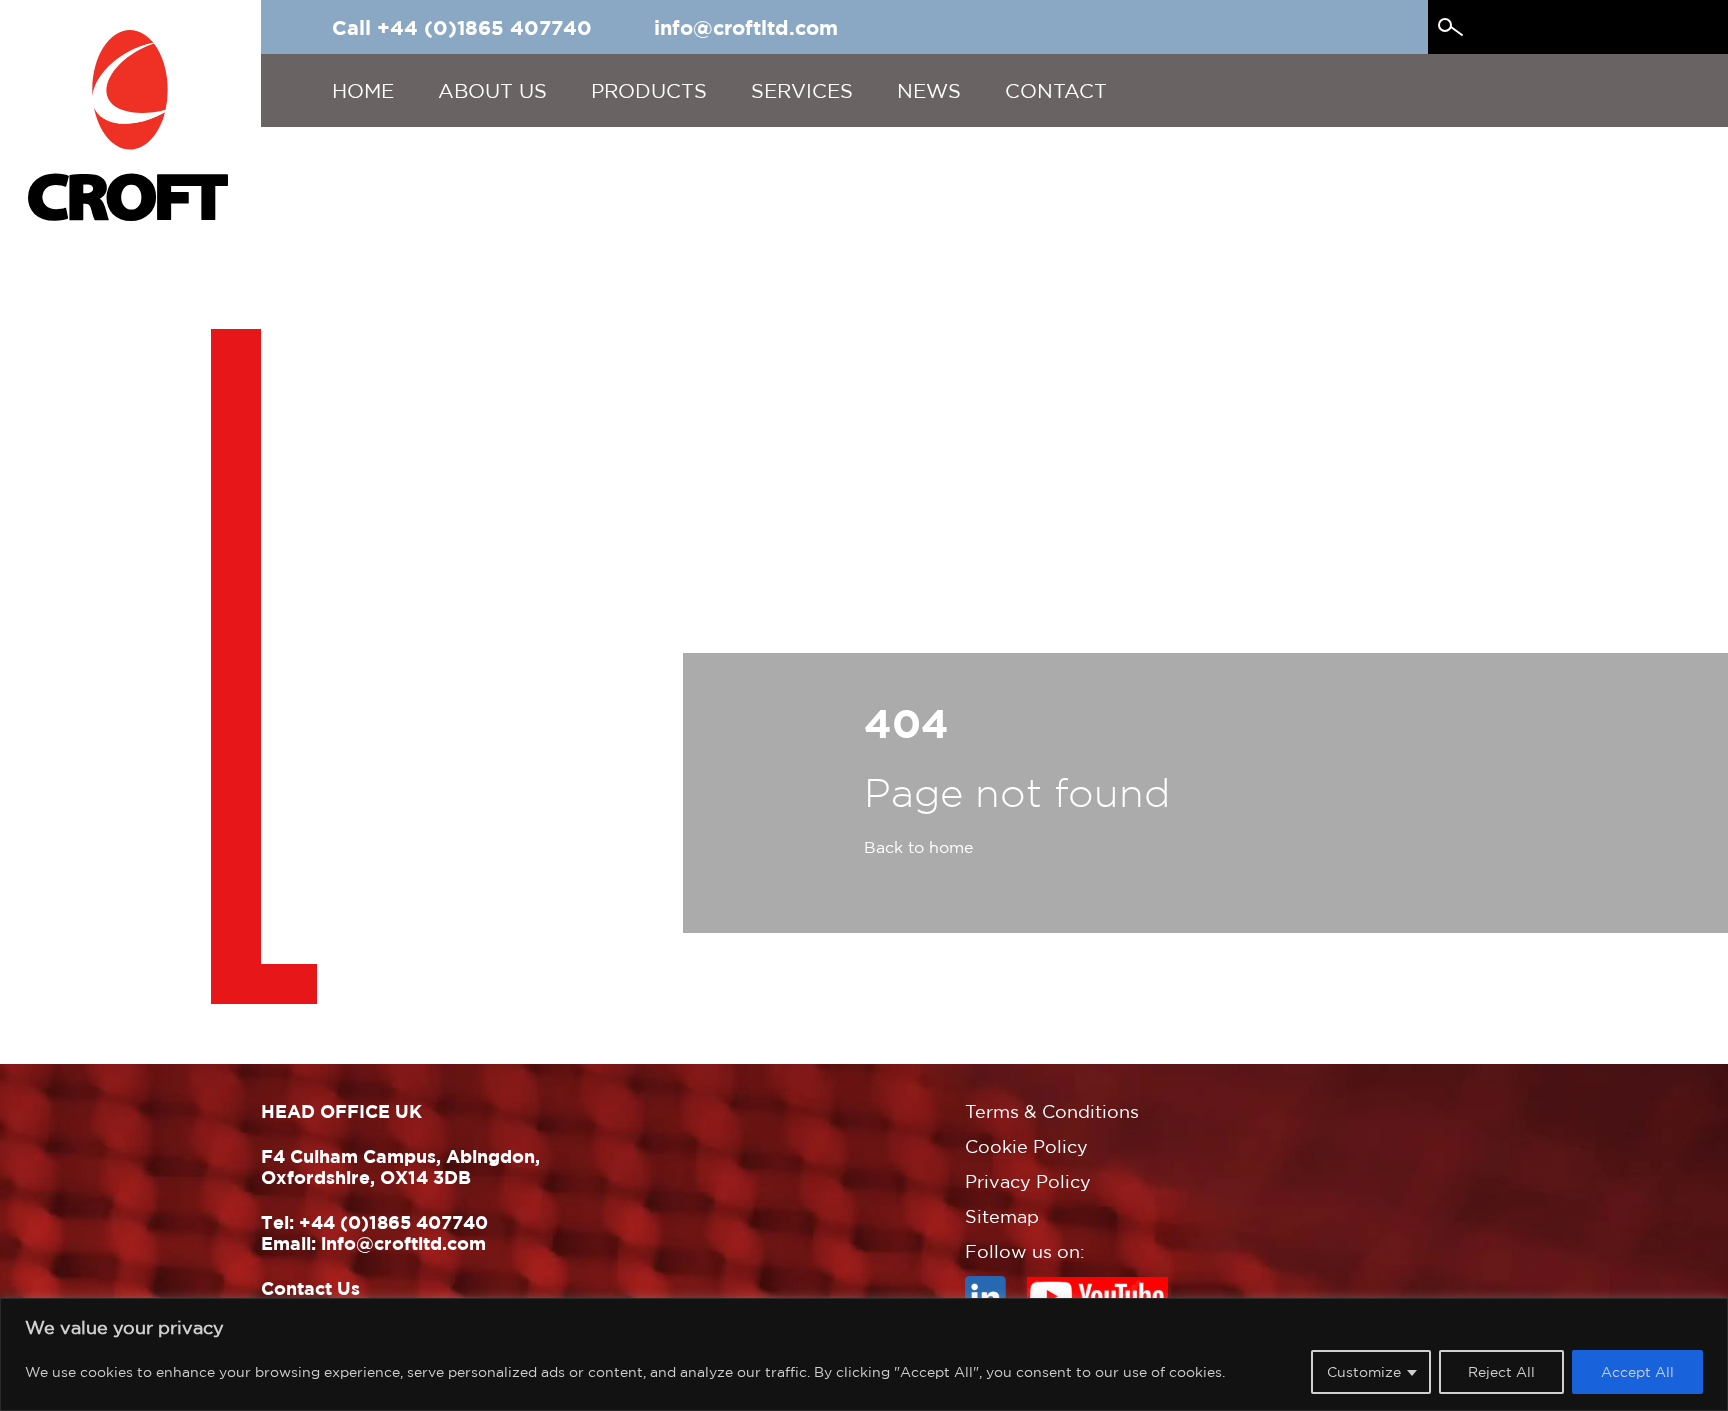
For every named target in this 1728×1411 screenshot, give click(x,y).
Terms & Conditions (1052, 1111)
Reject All (1501, 1371)
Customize (1364, 1371)
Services (802, 90)
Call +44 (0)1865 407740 (462, 27)
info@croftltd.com (746, 27)
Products (649, 90)
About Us (492, 90)
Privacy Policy (1028, 1181)
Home (363, 90)
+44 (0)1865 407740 (393, 1222)
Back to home (918, 847)
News (929, 90)
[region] (864, 1354)
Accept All (1637, 1371)
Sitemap (1002, 1216)
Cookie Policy (1026, 1146)
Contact (1056, 90)
